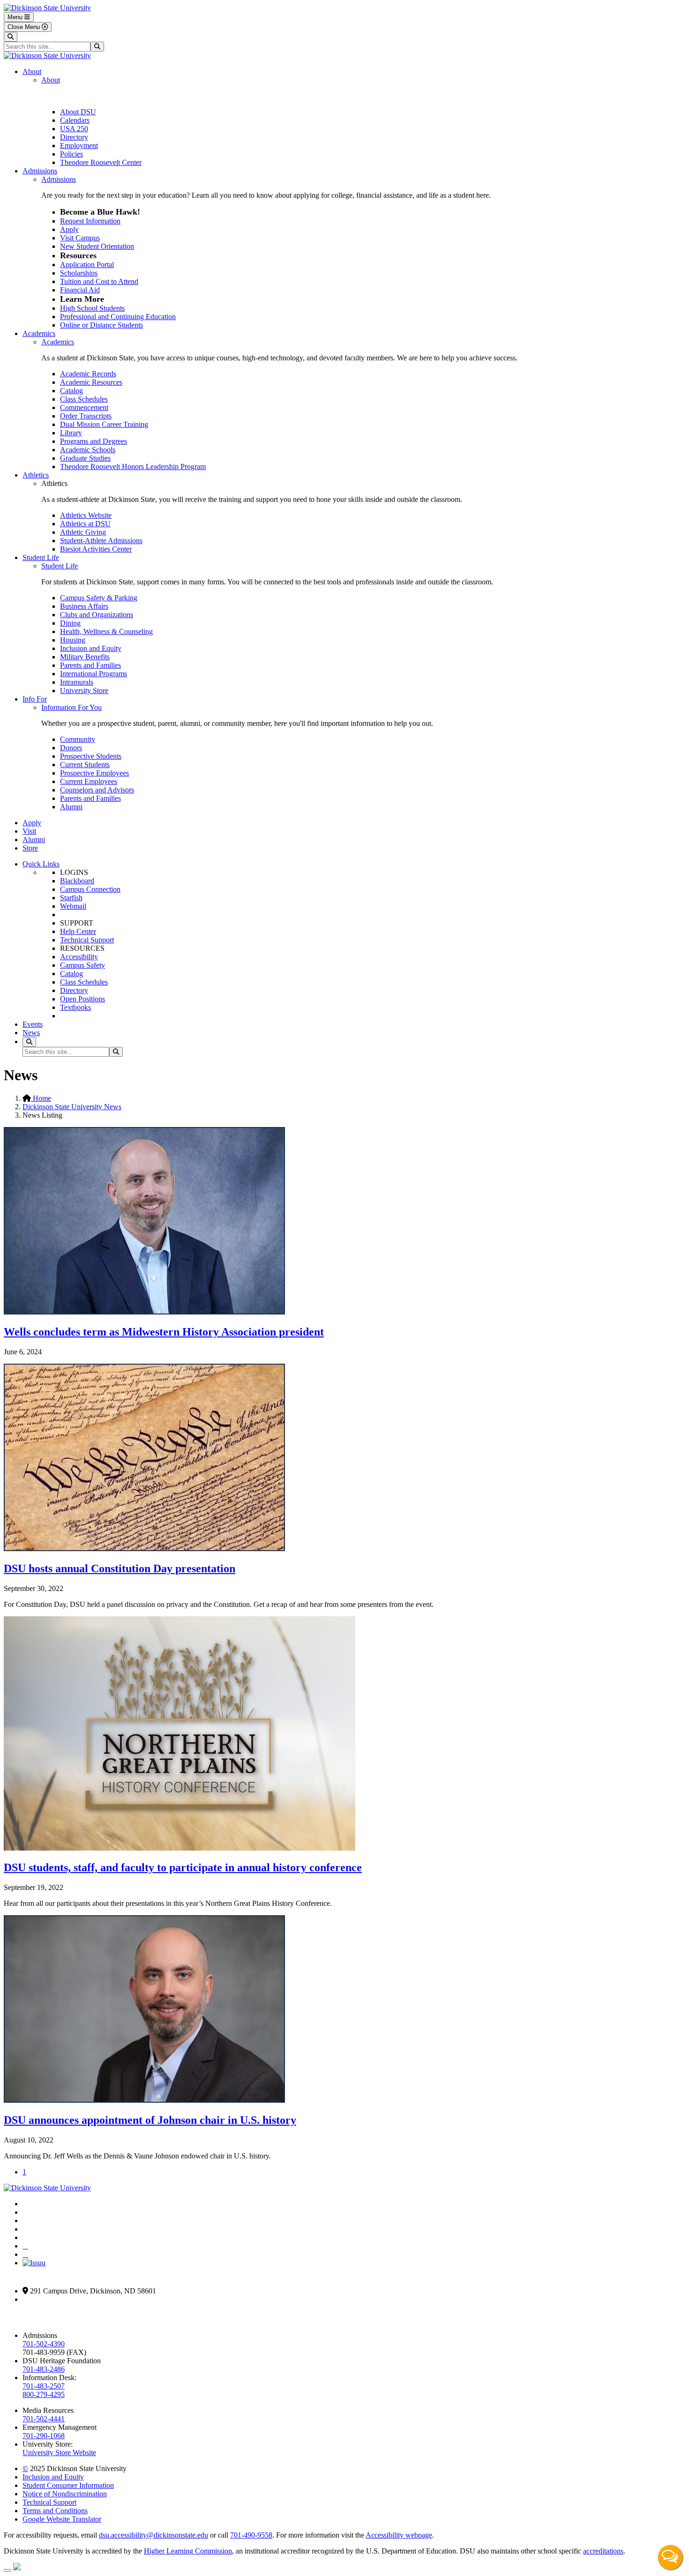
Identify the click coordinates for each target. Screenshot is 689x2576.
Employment (79, 146)
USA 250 (74, 129)
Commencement (84, 407)
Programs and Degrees (94, 441)
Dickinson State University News (72, 1107)
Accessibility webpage (399, 2535)
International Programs (94, 674)
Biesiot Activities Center (96, 549)
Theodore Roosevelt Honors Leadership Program (133, 467)
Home (41, 1098)
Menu (16, 17)
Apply (69, 229)
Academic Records (88, 374)
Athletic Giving (83, 532)
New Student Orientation (97, 246)
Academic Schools (88, 450)
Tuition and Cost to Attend (99, 281)
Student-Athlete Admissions (101, 541)
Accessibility (79, 957)
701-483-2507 (44, 2386)
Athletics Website (86, 515)
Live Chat (670, 2557)
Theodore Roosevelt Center (101, 162)
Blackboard (77, 881)
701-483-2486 (44, 2369)
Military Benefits (85, 657)
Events (33, 1024)
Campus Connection (90, 889)
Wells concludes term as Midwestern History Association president (164, 1332)
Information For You (71, 707)
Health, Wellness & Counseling (106, 631)
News (31, 1033)
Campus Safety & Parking (99, 598)
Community (78, 739)
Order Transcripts (86, 416)
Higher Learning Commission (188, 2551)
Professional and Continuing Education (118, 317)
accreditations (603, 2551)
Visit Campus (80, 238)
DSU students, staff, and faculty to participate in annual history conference (183, 1867)
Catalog (71, 391)
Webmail (73, 906)
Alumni (71, 807)
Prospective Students (91, 756)
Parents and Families (90, 665)
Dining (70, 623)
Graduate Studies (85, 458)
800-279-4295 (44, 2394)
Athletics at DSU (85, 524)
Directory (74, 137)
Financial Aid (80, 290)
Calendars (75, 120)
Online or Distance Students (101, 325)
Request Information (90, 221)
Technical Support (87, 940)
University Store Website (59, 2453)
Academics (39, 333)
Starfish (71, 898)
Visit (29, 831)
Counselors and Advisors (97, 790)
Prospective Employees (94, 773)
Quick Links (41, 864)
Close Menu (25, 27)
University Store (84, 691)
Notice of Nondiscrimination (65, 2494)
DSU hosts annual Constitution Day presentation (120, 1568)
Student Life (41, 557)
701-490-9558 (251, 2535)
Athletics (36, 475)
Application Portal (87, 265)
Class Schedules (84, 399)
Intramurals (77, 682)
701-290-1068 (44, 2436)
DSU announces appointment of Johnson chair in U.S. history (150, 2120)
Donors (71, 748)
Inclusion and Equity (91, 648)
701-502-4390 (44, 2344)
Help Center (78, 931)
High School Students (92, 308)
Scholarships (79, 273)
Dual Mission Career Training (104, 424)
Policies (71, 154)
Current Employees (89, 781)
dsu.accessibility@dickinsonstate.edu (154, 2535)
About (32, 71)
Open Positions (82, 999)
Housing (73, 640)
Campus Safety (82, 965)
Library (71, 433)
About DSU (78, 112)
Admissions (40, 171)
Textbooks (75, 1007)
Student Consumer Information (68, 2485)
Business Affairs (84, 606)
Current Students (85, 765)
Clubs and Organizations (97, 615)
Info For (35, 699)
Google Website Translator (62, 2519)
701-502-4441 (44, 2419)
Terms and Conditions (55, 2511)
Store (30, 848)
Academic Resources (91, 382)
